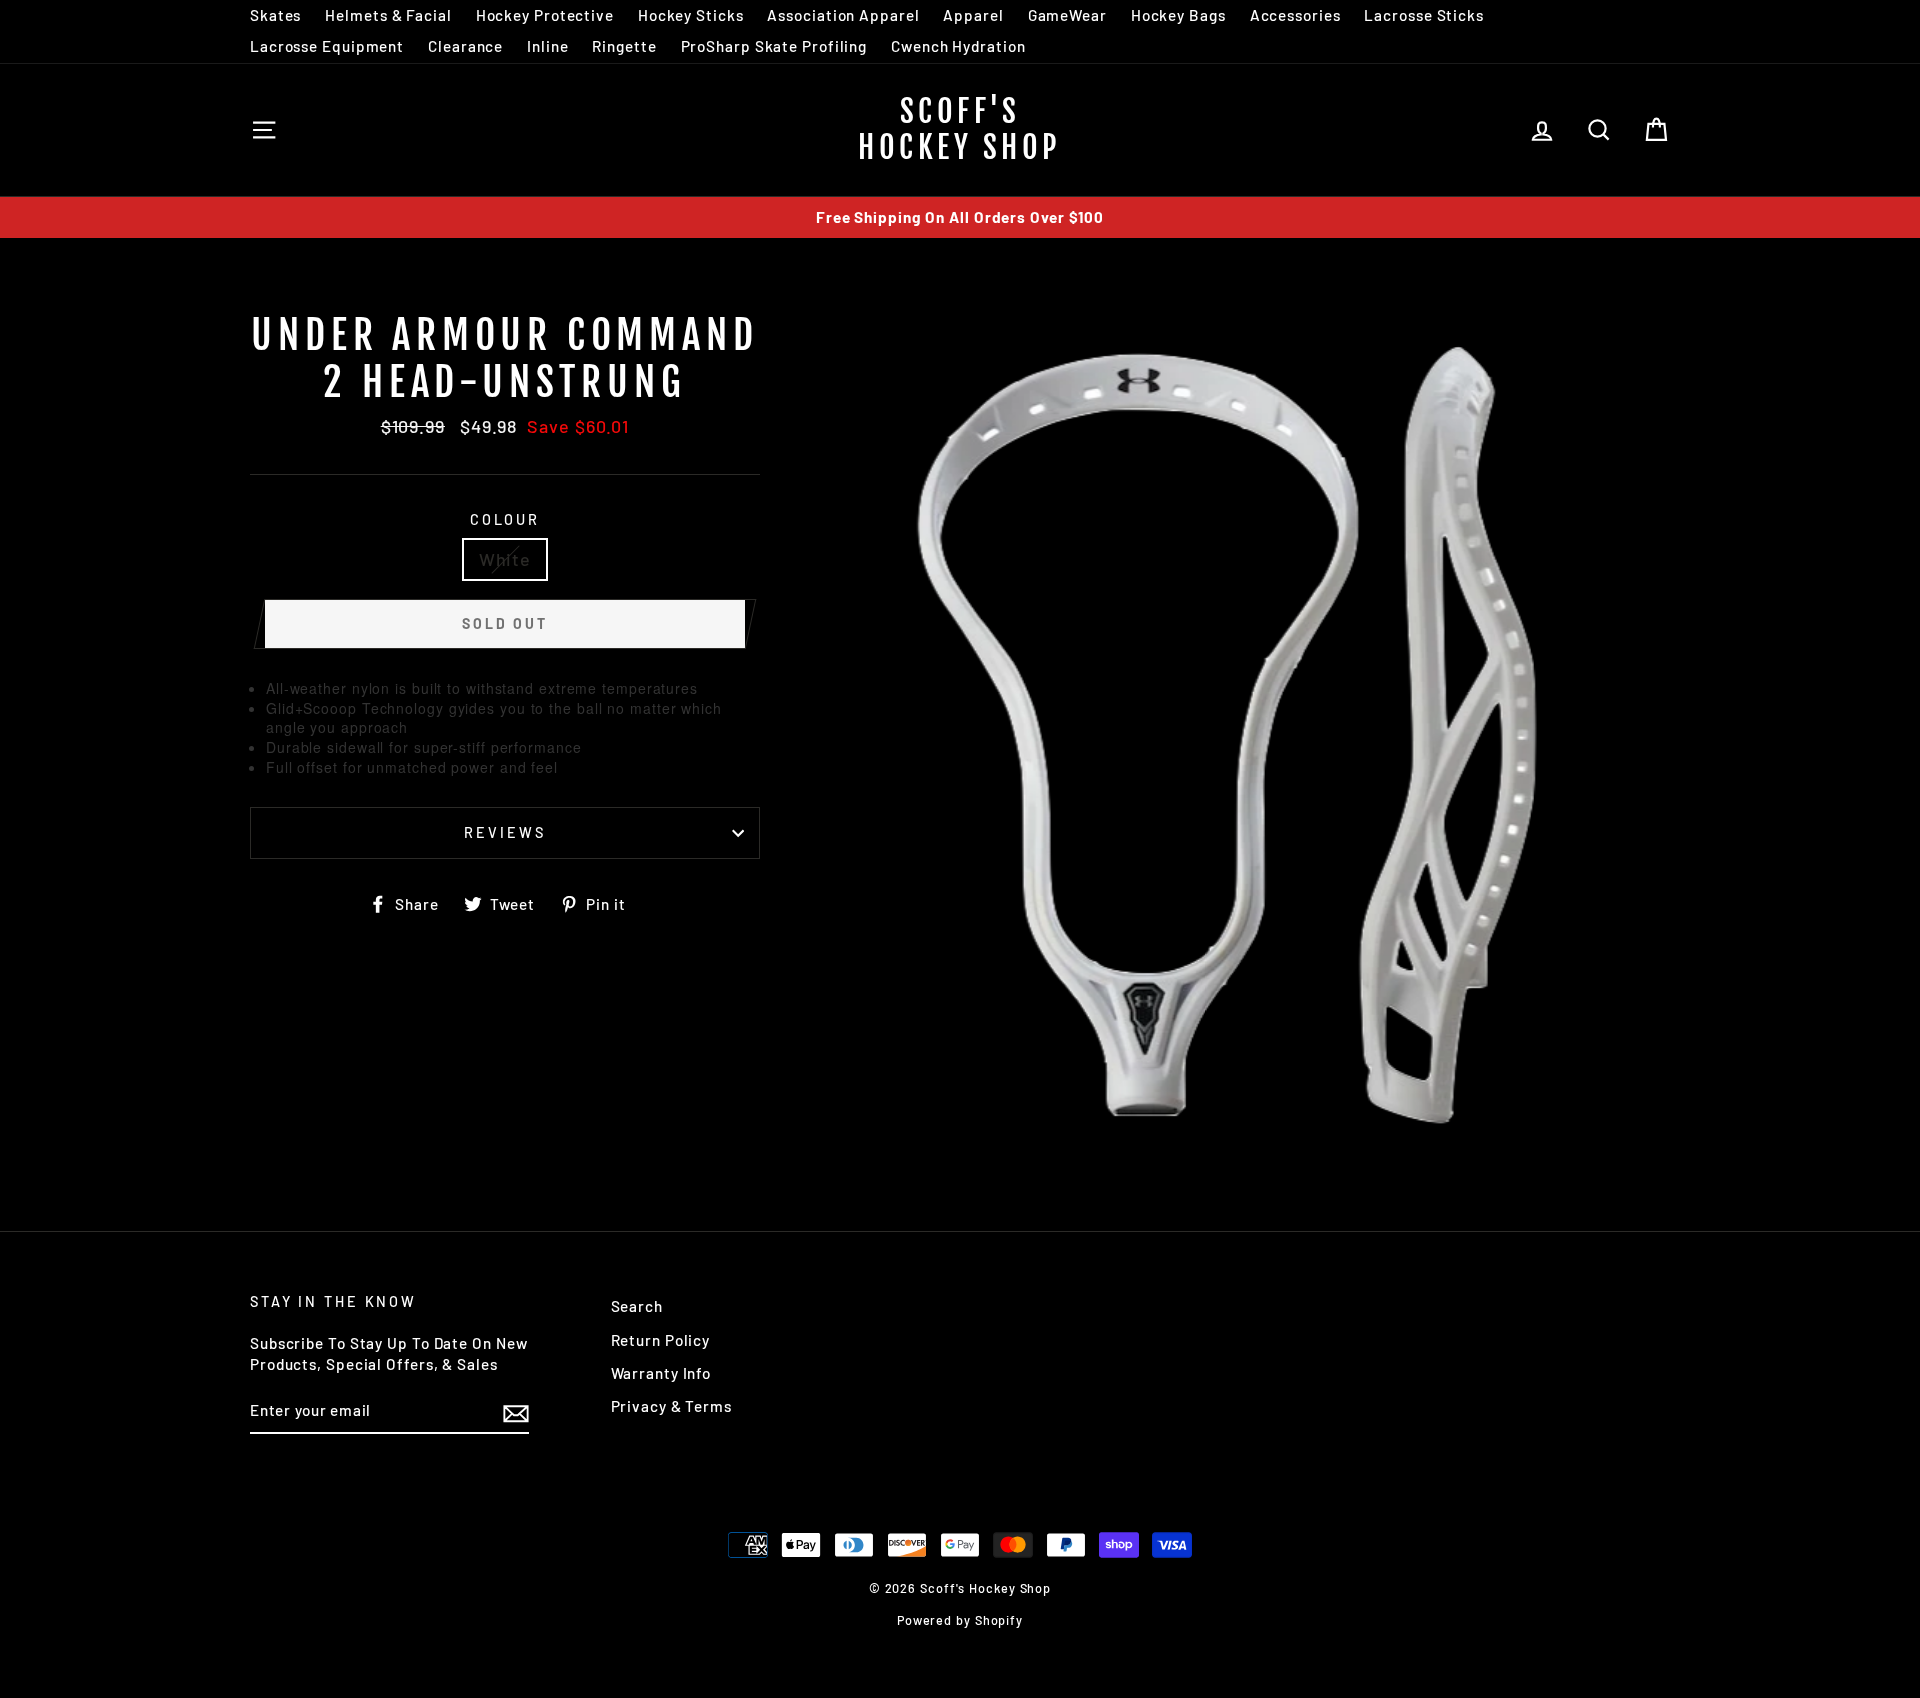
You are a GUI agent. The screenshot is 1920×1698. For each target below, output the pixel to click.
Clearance (465, 46)
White (505, 559)
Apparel (973, 15)
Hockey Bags (1178, 15)
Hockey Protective (545, 15)
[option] (960, 217)
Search (637, 1306)
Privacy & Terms (672, 1406)
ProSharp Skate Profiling (774, 46)
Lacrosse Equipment (327, 46)
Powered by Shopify (960, 1620)
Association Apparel (843, 15)
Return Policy (661, 1340)
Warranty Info (661, 1373)
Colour (505, 519)
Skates (275, 15)
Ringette (624, 46)
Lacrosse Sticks (1424, 15)
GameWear (1067, 15)
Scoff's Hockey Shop (960, 129)
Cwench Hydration (958, 46)
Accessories (1295, 15)
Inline (547, 46)
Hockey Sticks (691, 15)
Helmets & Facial (388, 15)
